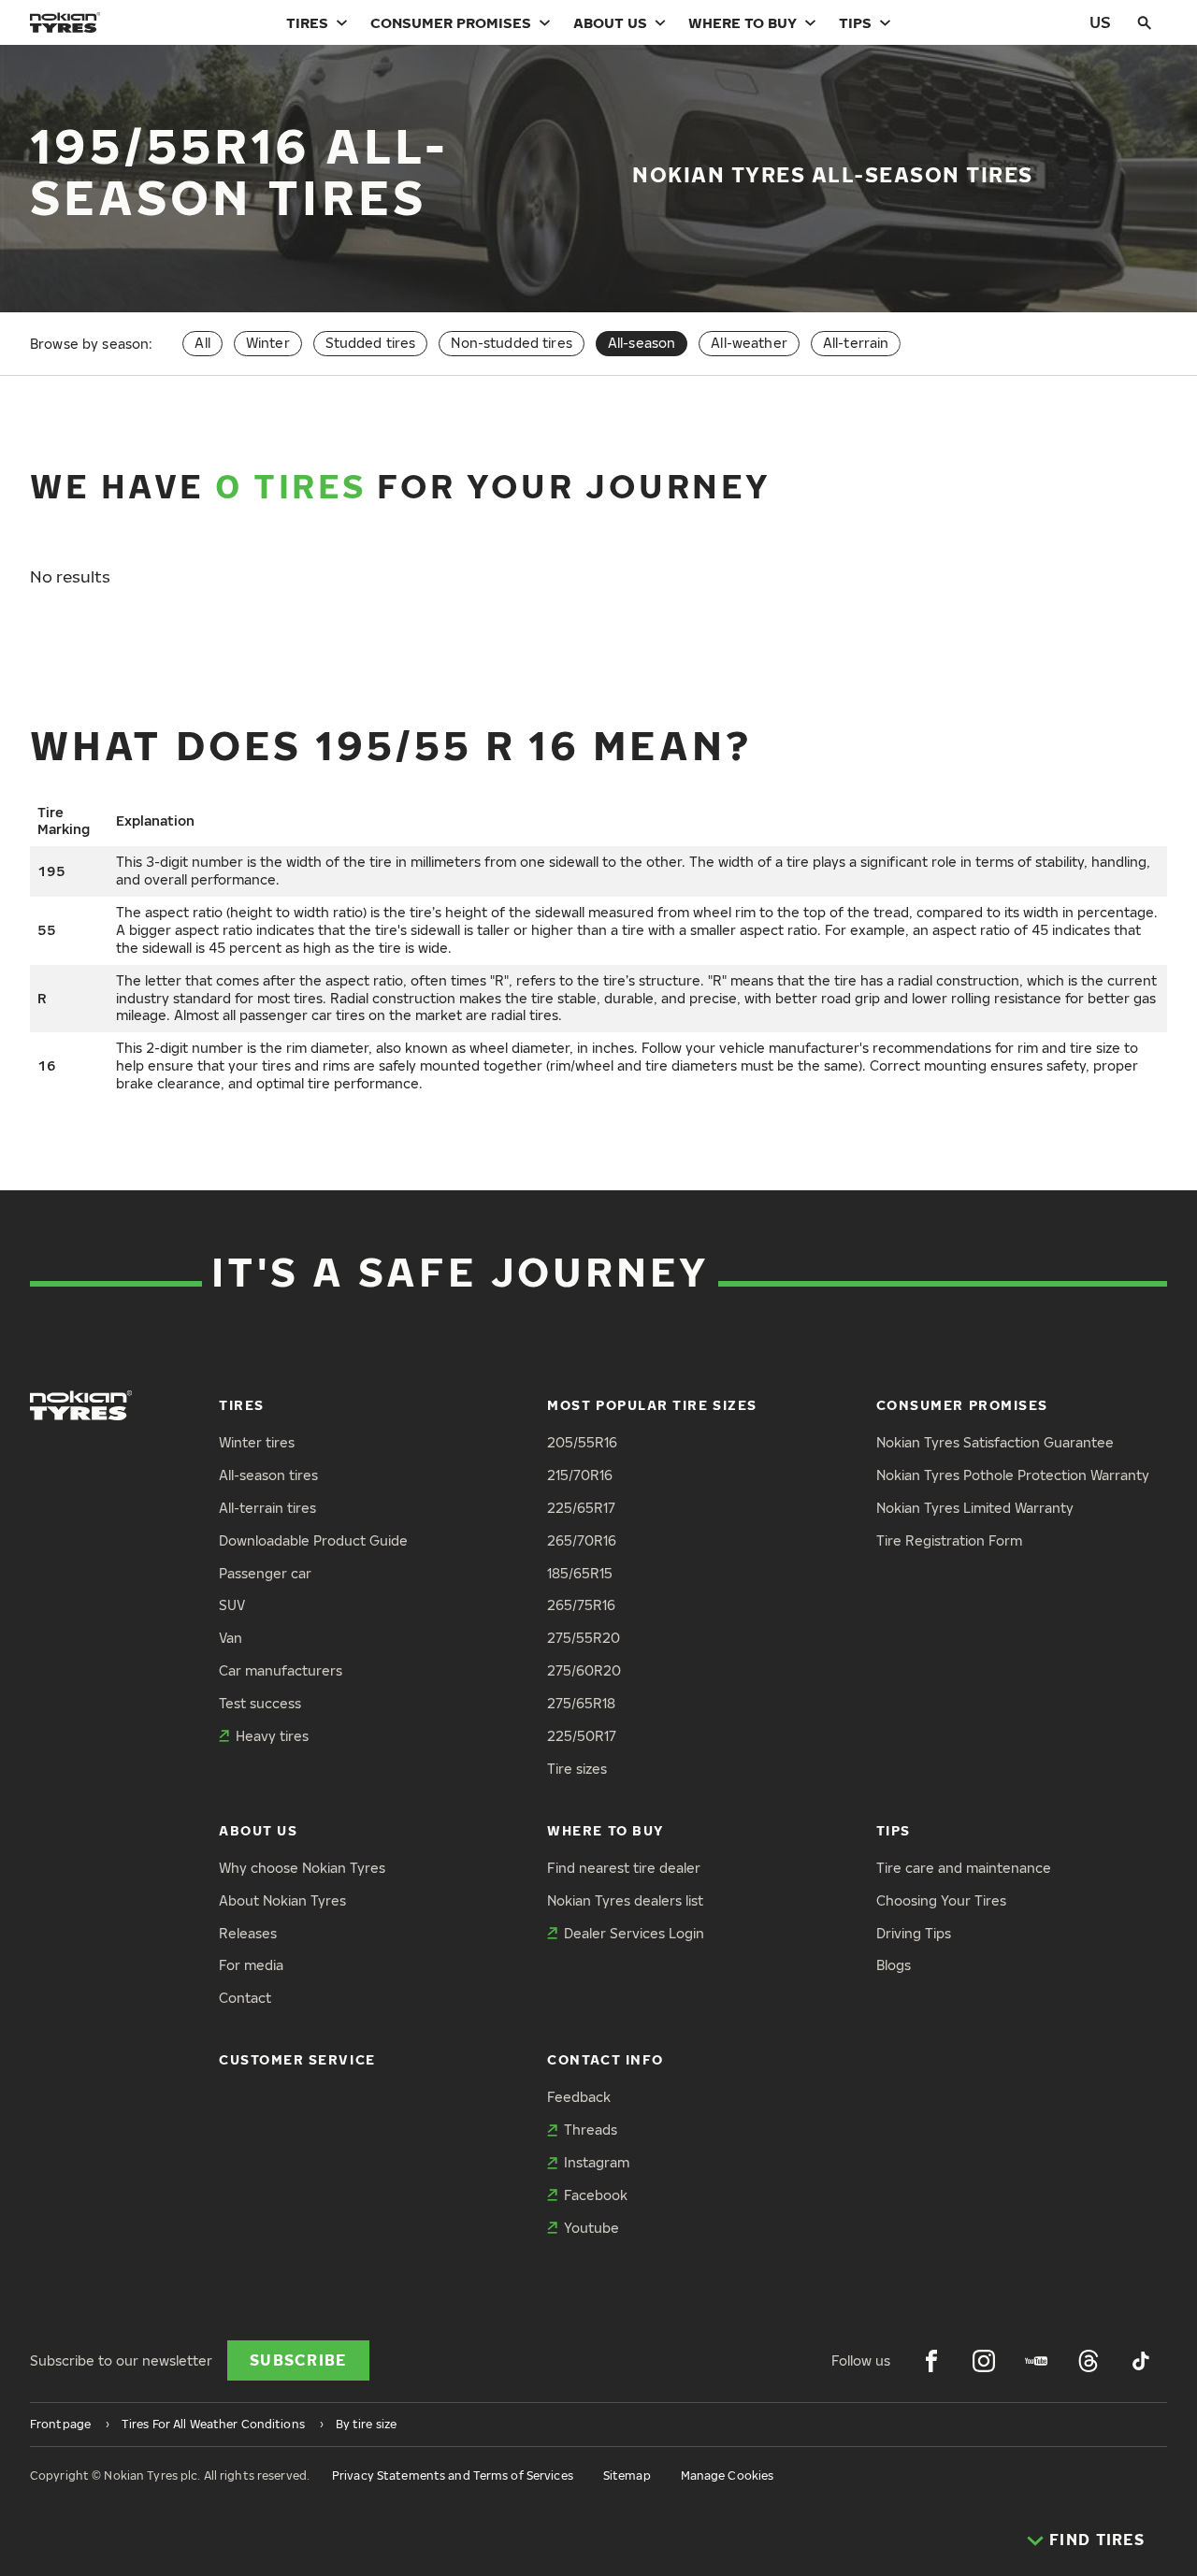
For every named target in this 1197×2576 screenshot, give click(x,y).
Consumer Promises (451, 22)
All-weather (749, 343)
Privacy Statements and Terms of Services (453, 2475)
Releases (248, 1933)
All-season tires (268, 1475)
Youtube (591, 2228)
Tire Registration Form (949, 1540)
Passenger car (265, 1573)
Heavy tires (272, 1736)
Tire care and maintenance (964, 1868)
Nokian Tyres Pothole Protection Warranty (1013, 1475)
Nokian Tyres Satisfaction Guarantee (995, 1442)
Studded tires (371, 343)
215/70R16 (580, 1475)
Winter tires (257, 1442)
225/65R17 (581, 1508)
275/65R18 (581, 1703)
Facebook (596, 2195)
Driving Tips (914, 1933)
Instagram (597, 2162)
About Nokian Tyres (282, 1900)
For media (251, 1965)
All (202, 343)
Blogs (894, 1965)
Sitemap (627, 2475)
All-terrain (856, 343)
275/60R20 (584, 1670)
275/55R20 (584, 1638)
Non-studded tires (511, 343)
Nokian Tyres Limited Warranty (975, 1508)
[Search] (1145, 22)
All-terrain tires (267, 1508)
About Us (610, 22)
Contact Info (605, 2059)
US (1100, 22)
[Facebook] (931, 2361)
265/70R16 (582, 1540)
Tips (855, 22)
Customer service (297, 2059)
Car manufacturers (281, 1670)
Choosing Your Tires (941, 1900)
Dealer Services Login (634, 1933)
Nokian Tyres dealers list (625, 1900)
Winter (268, 343)
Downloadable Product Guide (313, 1540)
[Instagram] (984, 2361)
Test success (260, 1703)
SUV (232, 1605)
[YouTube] (1036, 2361)
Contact (245, 1998)
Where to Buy (743, 22)
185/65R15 (580, 1573)
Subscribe (298, 2360)
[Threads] (1089, 2361)
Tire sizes (577, 1769)
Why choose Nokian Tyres (302, 1868)
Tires (307, 22)
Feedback (579, 2097)
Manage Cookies (728, 2475)
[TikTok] (1141, 2361)
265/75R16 (581, 1605)
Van (231, 1638)
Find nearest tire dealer (624, 1868)
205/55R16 (582, 1442)
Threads (591, 2130)
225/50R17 (582, 1736)
